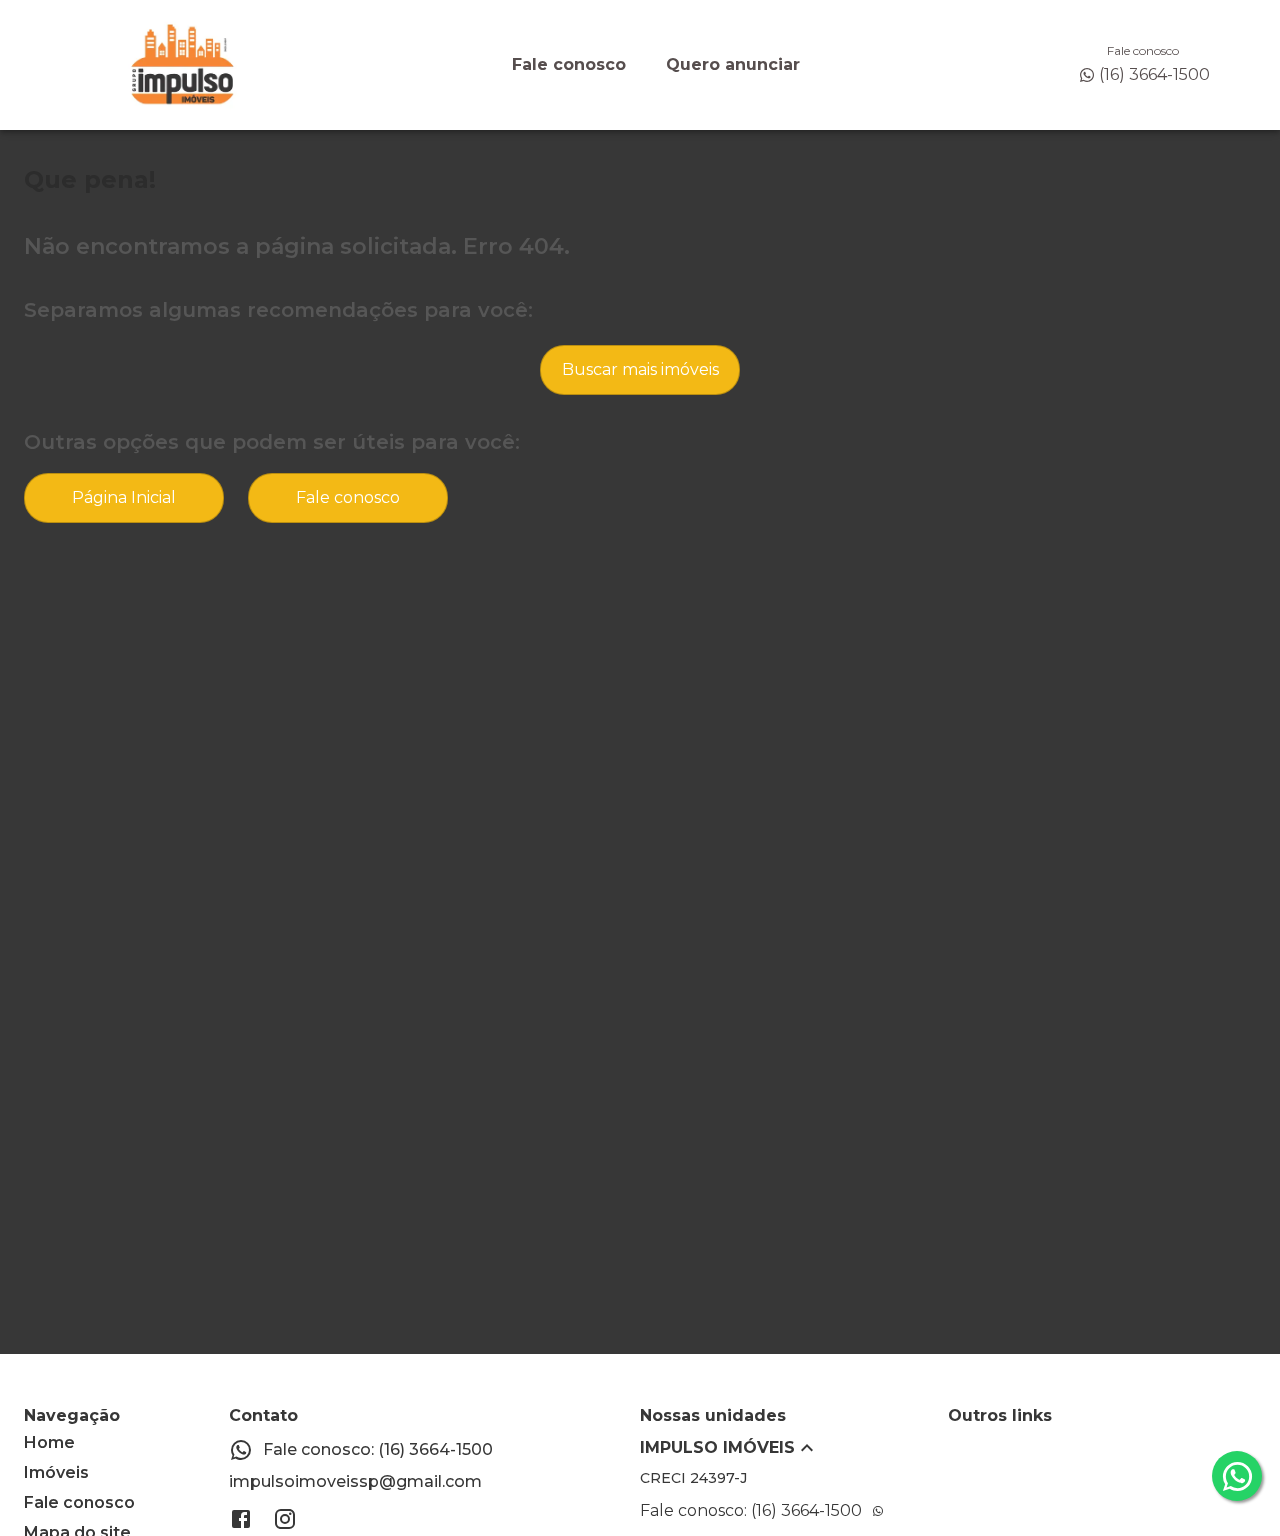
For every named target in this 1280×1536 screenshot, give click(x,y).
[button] (794, 1448)
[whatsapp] (1237, 1476)
